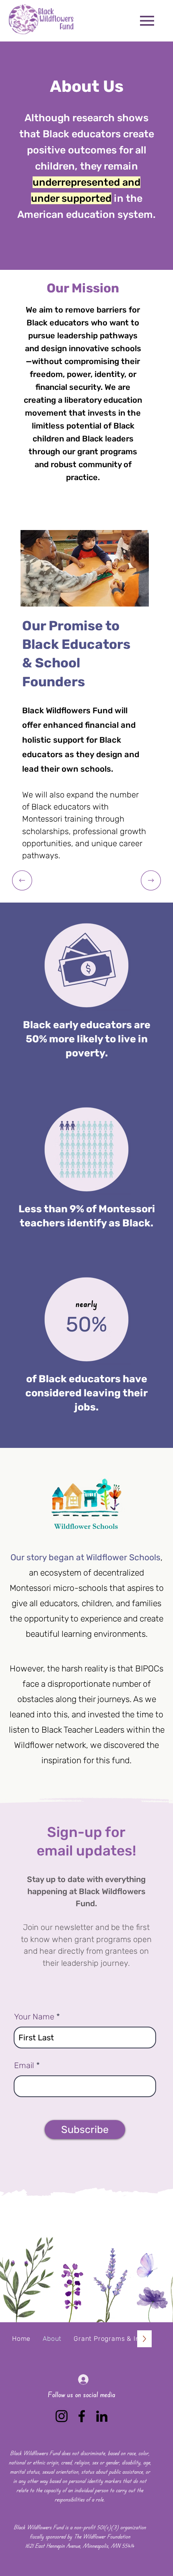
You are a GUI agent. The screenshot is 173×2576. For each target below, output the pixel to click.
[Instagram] (62, 2416)
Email (24, 2065)
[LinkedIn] (102, 2416)
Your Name (34, 2017)
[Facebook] (82, 2416)
